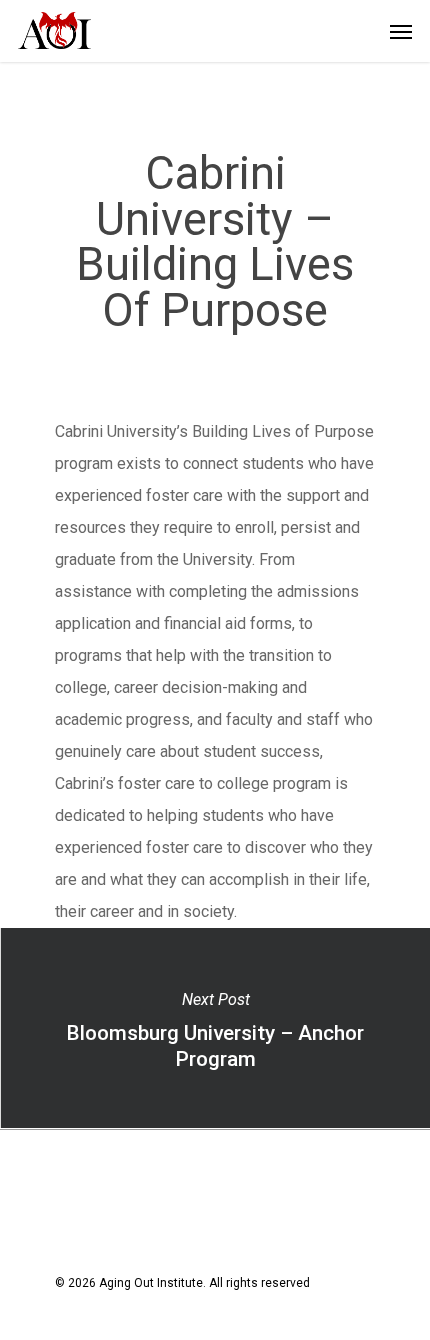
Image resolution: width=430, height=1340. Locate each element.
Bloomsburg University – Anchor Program (215, 1028)
